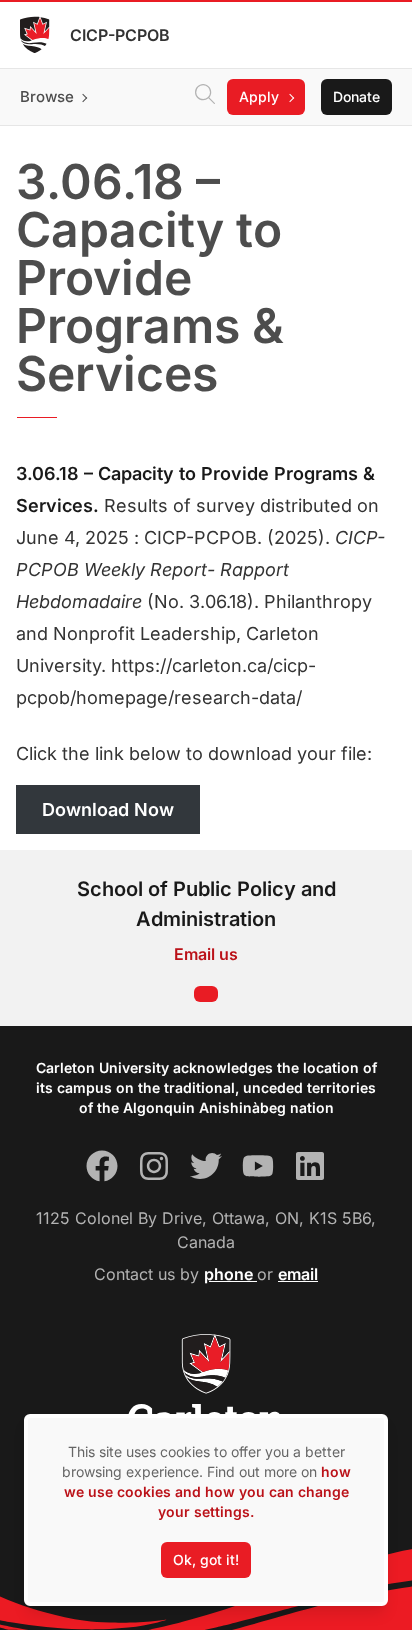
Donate (356, 96)
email (298, 1274)
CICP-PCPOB (120, 35)
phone (230, 1274)
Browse (47, 96)
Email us (206, 954)
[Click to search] (205, 97)
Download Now (108, 809)
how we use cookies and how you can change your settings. (207, 1491)
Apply (259, 96)
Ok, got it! (206, 1559)
